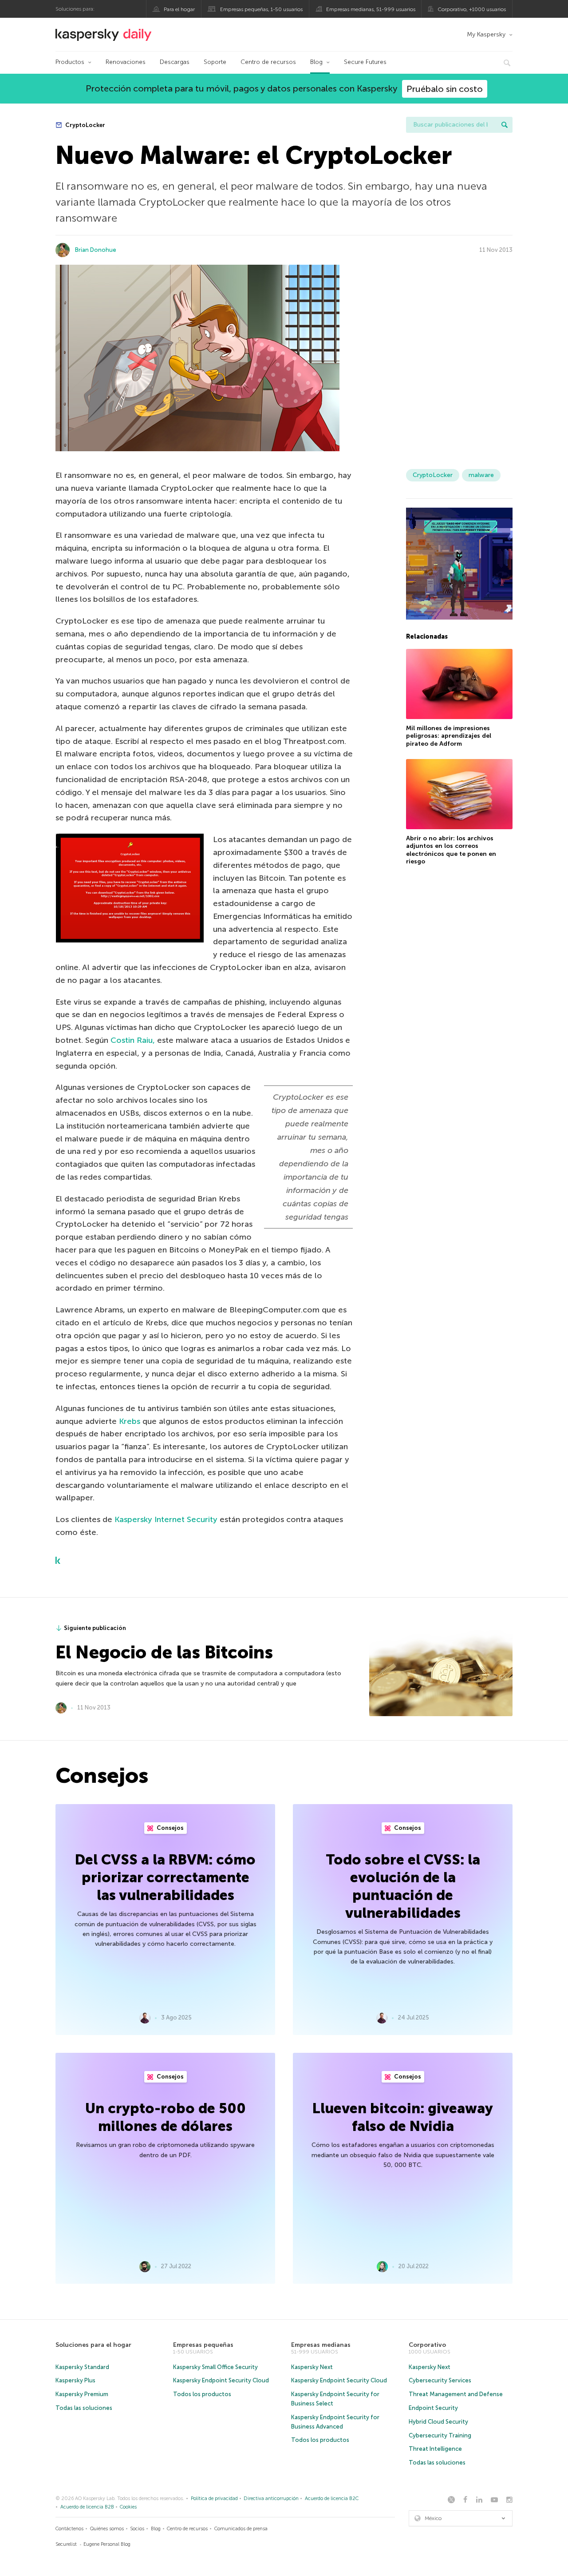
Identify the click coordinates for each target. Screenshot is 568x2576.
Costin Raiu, (134, 1040)
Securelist (66, 2544)
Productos (70, 62)
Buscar (505, 125)
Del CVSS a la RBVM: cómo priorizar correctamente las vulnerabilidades (165, 1877)
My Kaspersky (486, 34)
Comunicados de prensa (241, 2529)
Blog (316, 62)
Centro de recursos (268, 62)
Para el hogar (179, 9)
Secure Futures (365, 62)
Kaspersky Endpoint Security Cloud (221, 2380)
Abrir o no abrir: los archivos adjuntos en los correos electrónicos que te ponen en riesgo (451, 850)
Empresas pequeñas (203, 2345)
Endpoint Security (433, 2408)
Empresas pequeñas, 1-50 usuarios (261, 9)
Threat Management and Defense (456, 2394)
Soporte (215, 62)
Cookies (128, 2507)
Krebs (130, 1421)
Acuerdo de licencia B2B (87, 2507)
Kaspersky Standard (82, 2367)
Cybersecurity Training (440, 2435)
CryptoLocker (85, 125)
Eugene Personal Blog (107, 2544)
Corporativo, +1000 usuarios (472, 9)
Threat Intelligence (435, 2449)
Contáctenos (69, 2529)
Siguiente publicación (95, 1628)
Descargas (175, 62)
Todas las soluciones (84, 2408)
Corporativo (427, 2345)
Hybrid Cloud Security (438, 2422)
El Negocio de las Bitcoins (164, 1652)
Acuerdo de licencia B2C (332, 2498)
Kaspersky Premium (82, 2394)
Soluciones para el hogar (93, 2345)
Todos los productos (202, 2394)
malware (481, 475)
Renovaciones (126, 62)
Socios (137, 2529)
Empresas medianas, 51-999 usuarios (371, 9)
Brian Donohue (96, 250)
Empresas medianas (321, 2345)
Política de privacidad (214, 2498)
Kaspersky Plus (75, 2380)
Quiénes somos (107, 2529)
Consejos (170, 1828)
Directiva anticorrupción (271, 2498)
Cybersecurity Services (440, 2380)
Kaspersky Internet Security (167, 1519)
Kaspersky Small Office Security (215, 2367)
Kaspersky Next (312, 2367)
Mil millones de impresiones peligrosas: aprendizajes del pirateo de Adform (449, 736)
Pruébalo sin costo (445, 89)
